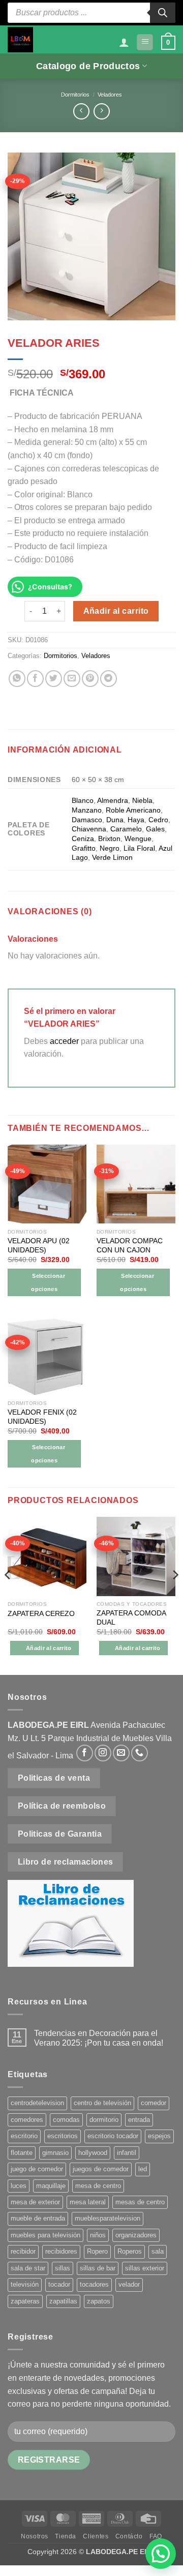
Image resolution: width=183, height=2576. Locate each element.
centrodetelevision (37, 2103)
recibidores (61, 2251)
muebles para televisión (45, 2235)
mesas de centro (140, 2202)
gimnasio (55, 2153)
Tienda (66, 2536)
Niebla (142, 800)
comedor (154, 2103)
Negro (110, 848)
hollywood (93, 2153)
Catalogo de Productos (88, 66)
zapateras (25, 2301)
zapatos (99, 2301)
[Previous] (8, 1595)
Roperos (130, 2251)
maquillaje (51, 2186)
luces (19, 2186)
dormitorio (104, 2120)
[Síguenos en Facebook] (85, 1753)
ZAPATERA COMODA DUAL (131, 1618)
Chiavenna (89, 829)
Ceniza (83, 838)
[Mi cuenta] (124, 42)
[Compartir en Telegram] (109, 679)
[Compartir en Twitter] (54, 679)
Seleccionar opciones (48, 1282)
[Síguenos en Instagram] (103, 1753)
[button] (145, 42)
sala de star (28, 2268)
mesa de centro (98, 2186)
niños (98, 2235)
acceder (64, 1041)
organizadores (136, 2235)
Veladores (110, 95)
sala (158, 2251)
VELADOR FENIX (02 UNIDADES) (42, 1417)
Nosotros (35, 2536)
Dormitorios (75, 95)
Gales (155, 829)
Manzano (87, 810)
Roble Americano (133, 810)
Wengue (138, 838)
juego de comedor (37, 2169)
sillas (63, 2268)
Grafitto (84, 848)
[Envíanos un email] (121, 1753)
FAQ (156, 2536)
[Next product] (81, 111)
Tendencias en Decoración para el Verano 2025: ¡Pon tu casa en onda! (99, 2038)
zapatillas (63, 2301)
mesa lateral (88, 2202)
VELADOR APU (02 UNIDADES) (39, 1246)
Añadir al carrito (116, 611)
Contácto (129, 2536)
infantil (127, 2153)
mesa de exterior (35, 2202)
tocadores (94, 2284)
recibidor (23, 2251)
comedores (27, 2120)
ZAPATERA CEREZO (41, 1614)
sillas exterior (145, 2268)
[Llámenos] (140, 1753)
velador (129, 2284)
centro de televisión (102, 2103)
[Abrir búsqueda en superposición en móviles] (91, 13)
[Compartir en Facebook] (35, 679)
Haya (136, 820)
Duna (115, 820)
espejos (159, 2136)
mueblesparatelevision (108, 2218)
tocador (59, 2284)
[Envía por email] (72, 679)
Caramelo (126, 829)
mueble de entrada (38, 2218)
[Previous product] (101, 111)
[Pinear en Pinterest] (90, 679)
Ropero (97, 2251)
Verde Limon (112, 857)
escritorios (63, 2136)
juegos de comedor (101, 2169)
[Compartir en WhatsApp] (17, 679)
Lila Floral (139, 848)
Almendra (113, 800)
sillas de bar (98, 2268)
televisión (25, 2284)
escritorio (24, 2136)
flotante (22, 2153)
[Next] (175, 1595)
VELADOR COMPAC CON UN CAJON (130, 1246)
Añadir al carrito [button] (49, 1648)
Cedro (158, 820)
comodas (66, 2120)
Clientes (96, 2536)
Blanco (83, 800)
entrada (139, 2120)
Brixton (109, 838)
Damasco (87, 820)
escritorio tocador (113, 2136)
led (143, 2169)
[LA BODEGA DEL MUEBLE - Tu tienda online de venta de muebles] (20, 40)
